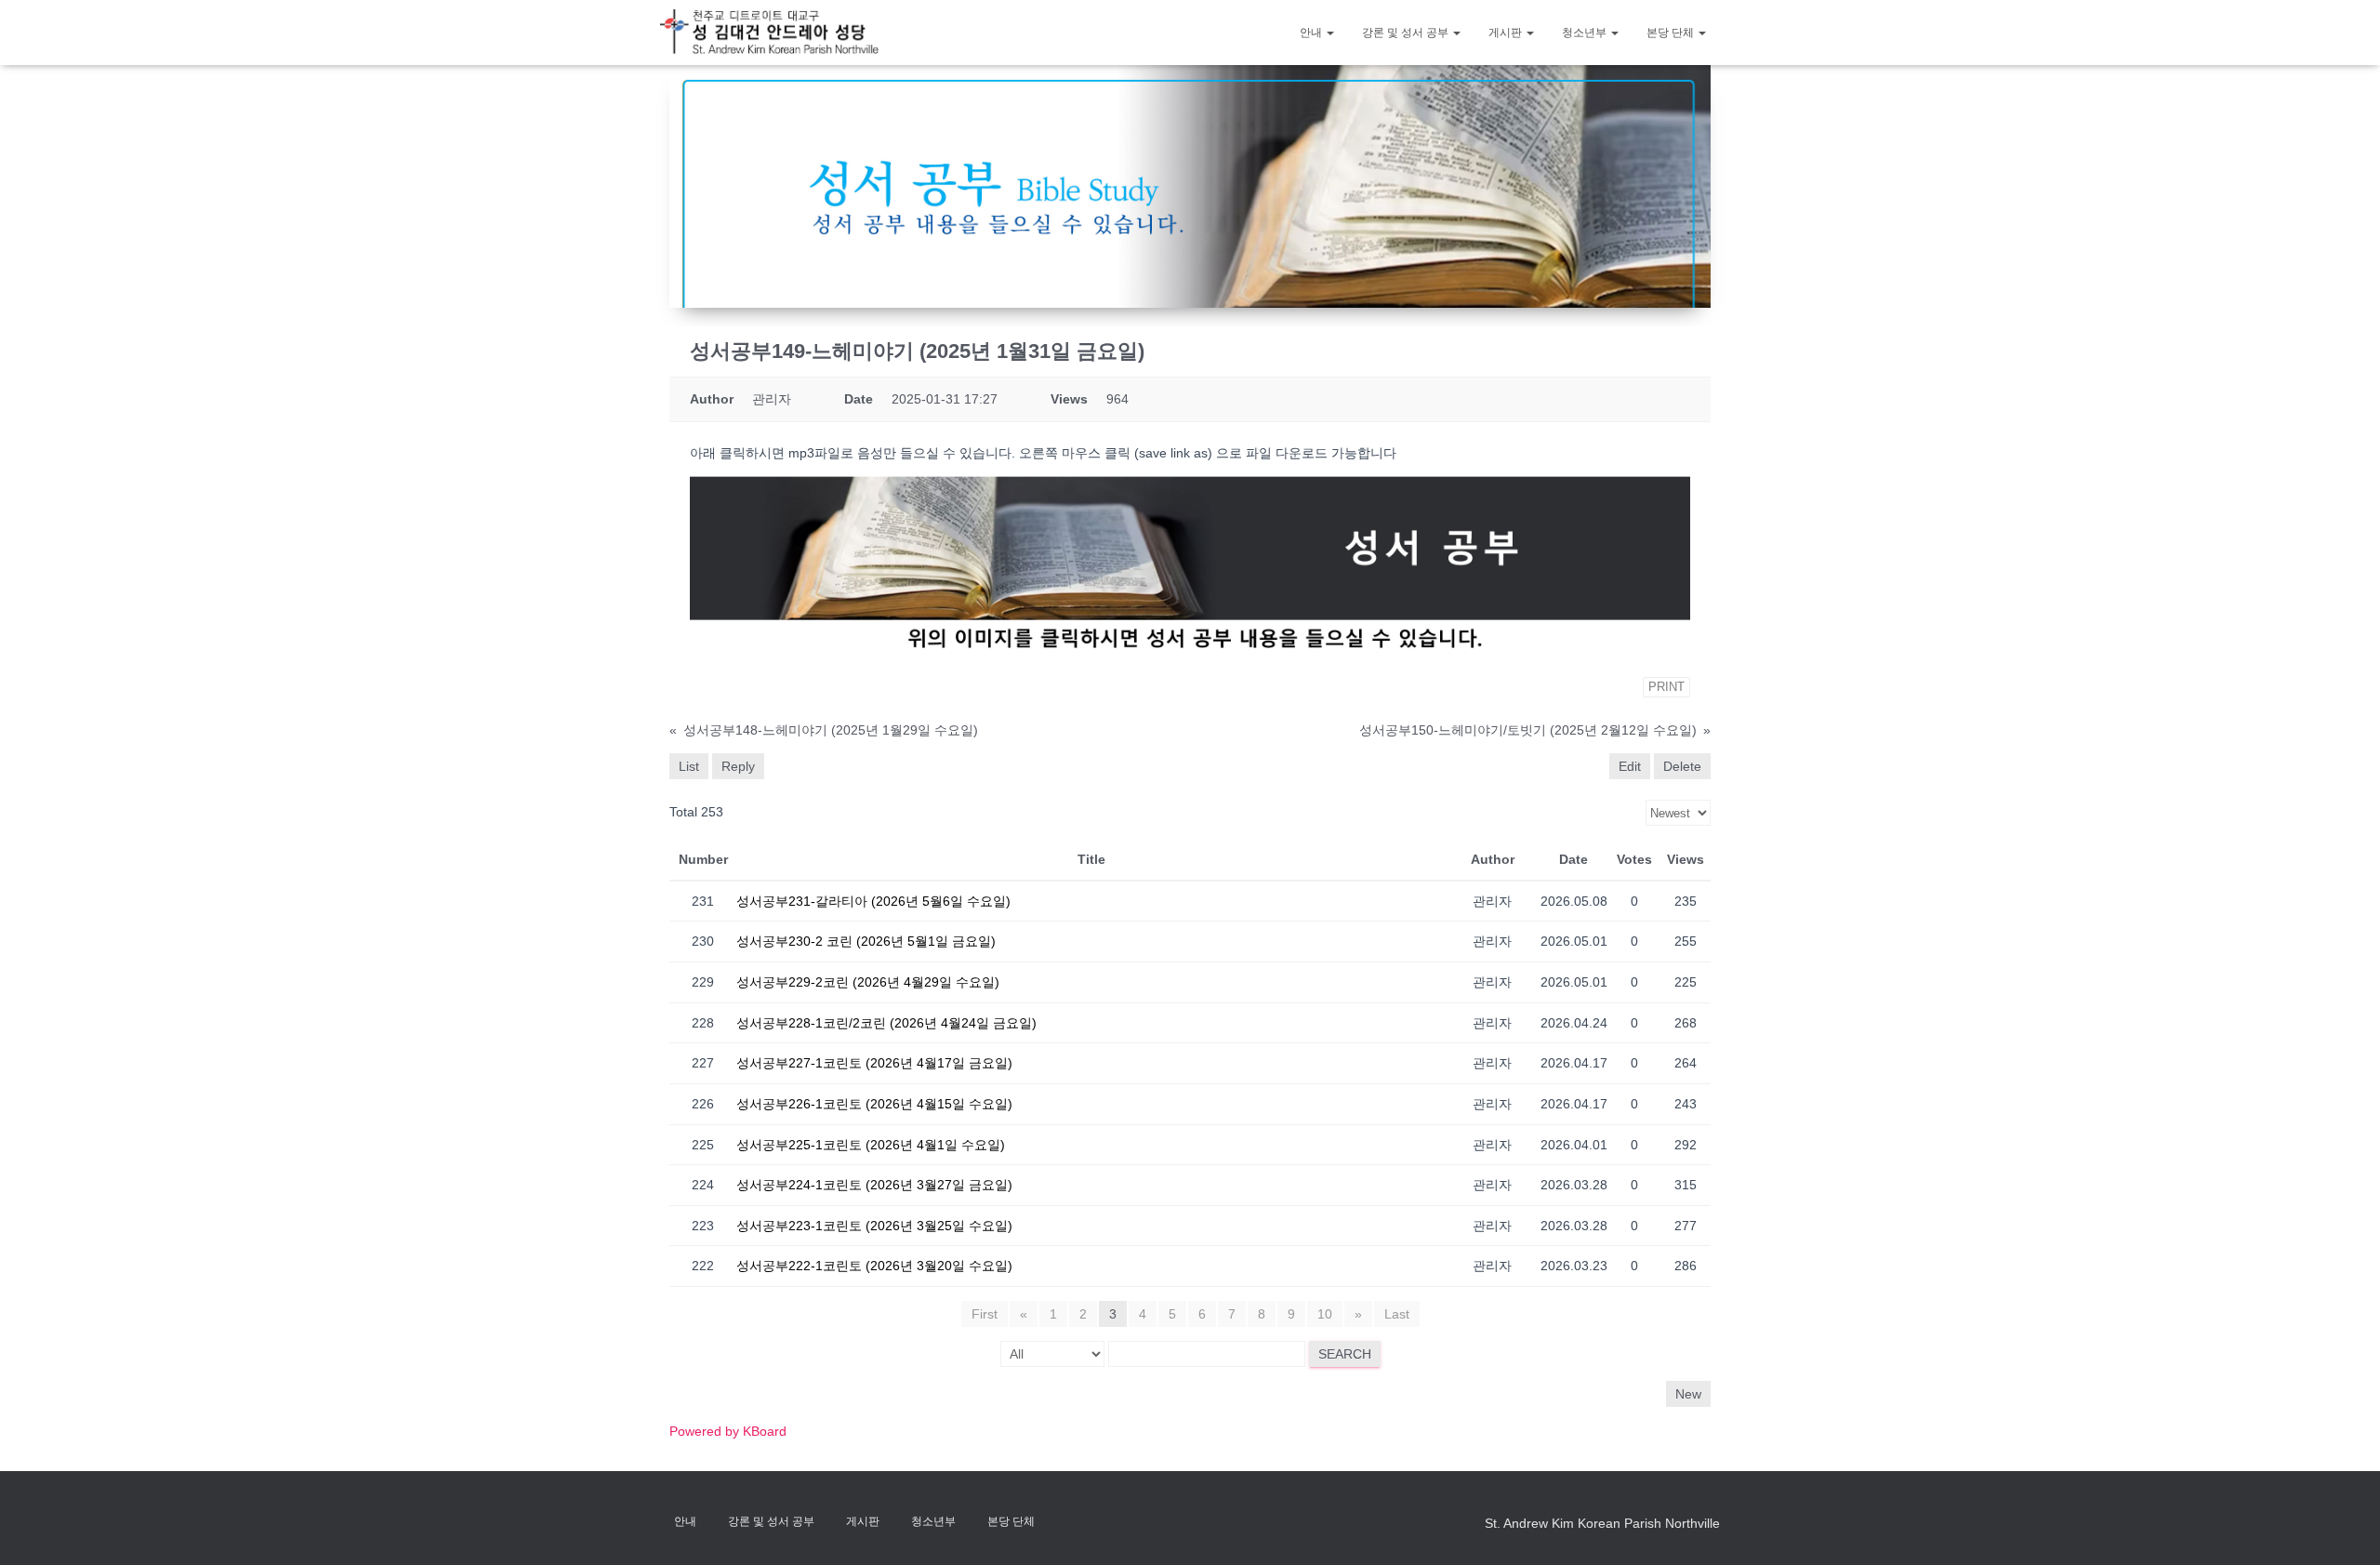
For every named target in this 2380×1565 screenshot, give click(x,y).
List (689, 766)
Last (1397, 1314)
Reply (738, 766)
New (1688, 1394)
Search (1345, 1354)
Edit (1630, 766)
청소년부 (1586, 33)
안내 (1312, 33)
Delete (1682, 766)
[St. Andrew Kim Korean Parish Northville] (769, 32)
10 (1325, 1314)
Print (1666, 687)
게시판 (1507, 33)
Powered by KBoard (728, 1431)
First (985, 1314)
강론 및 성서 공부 (1407, 33)
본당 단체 (1672, 33)
